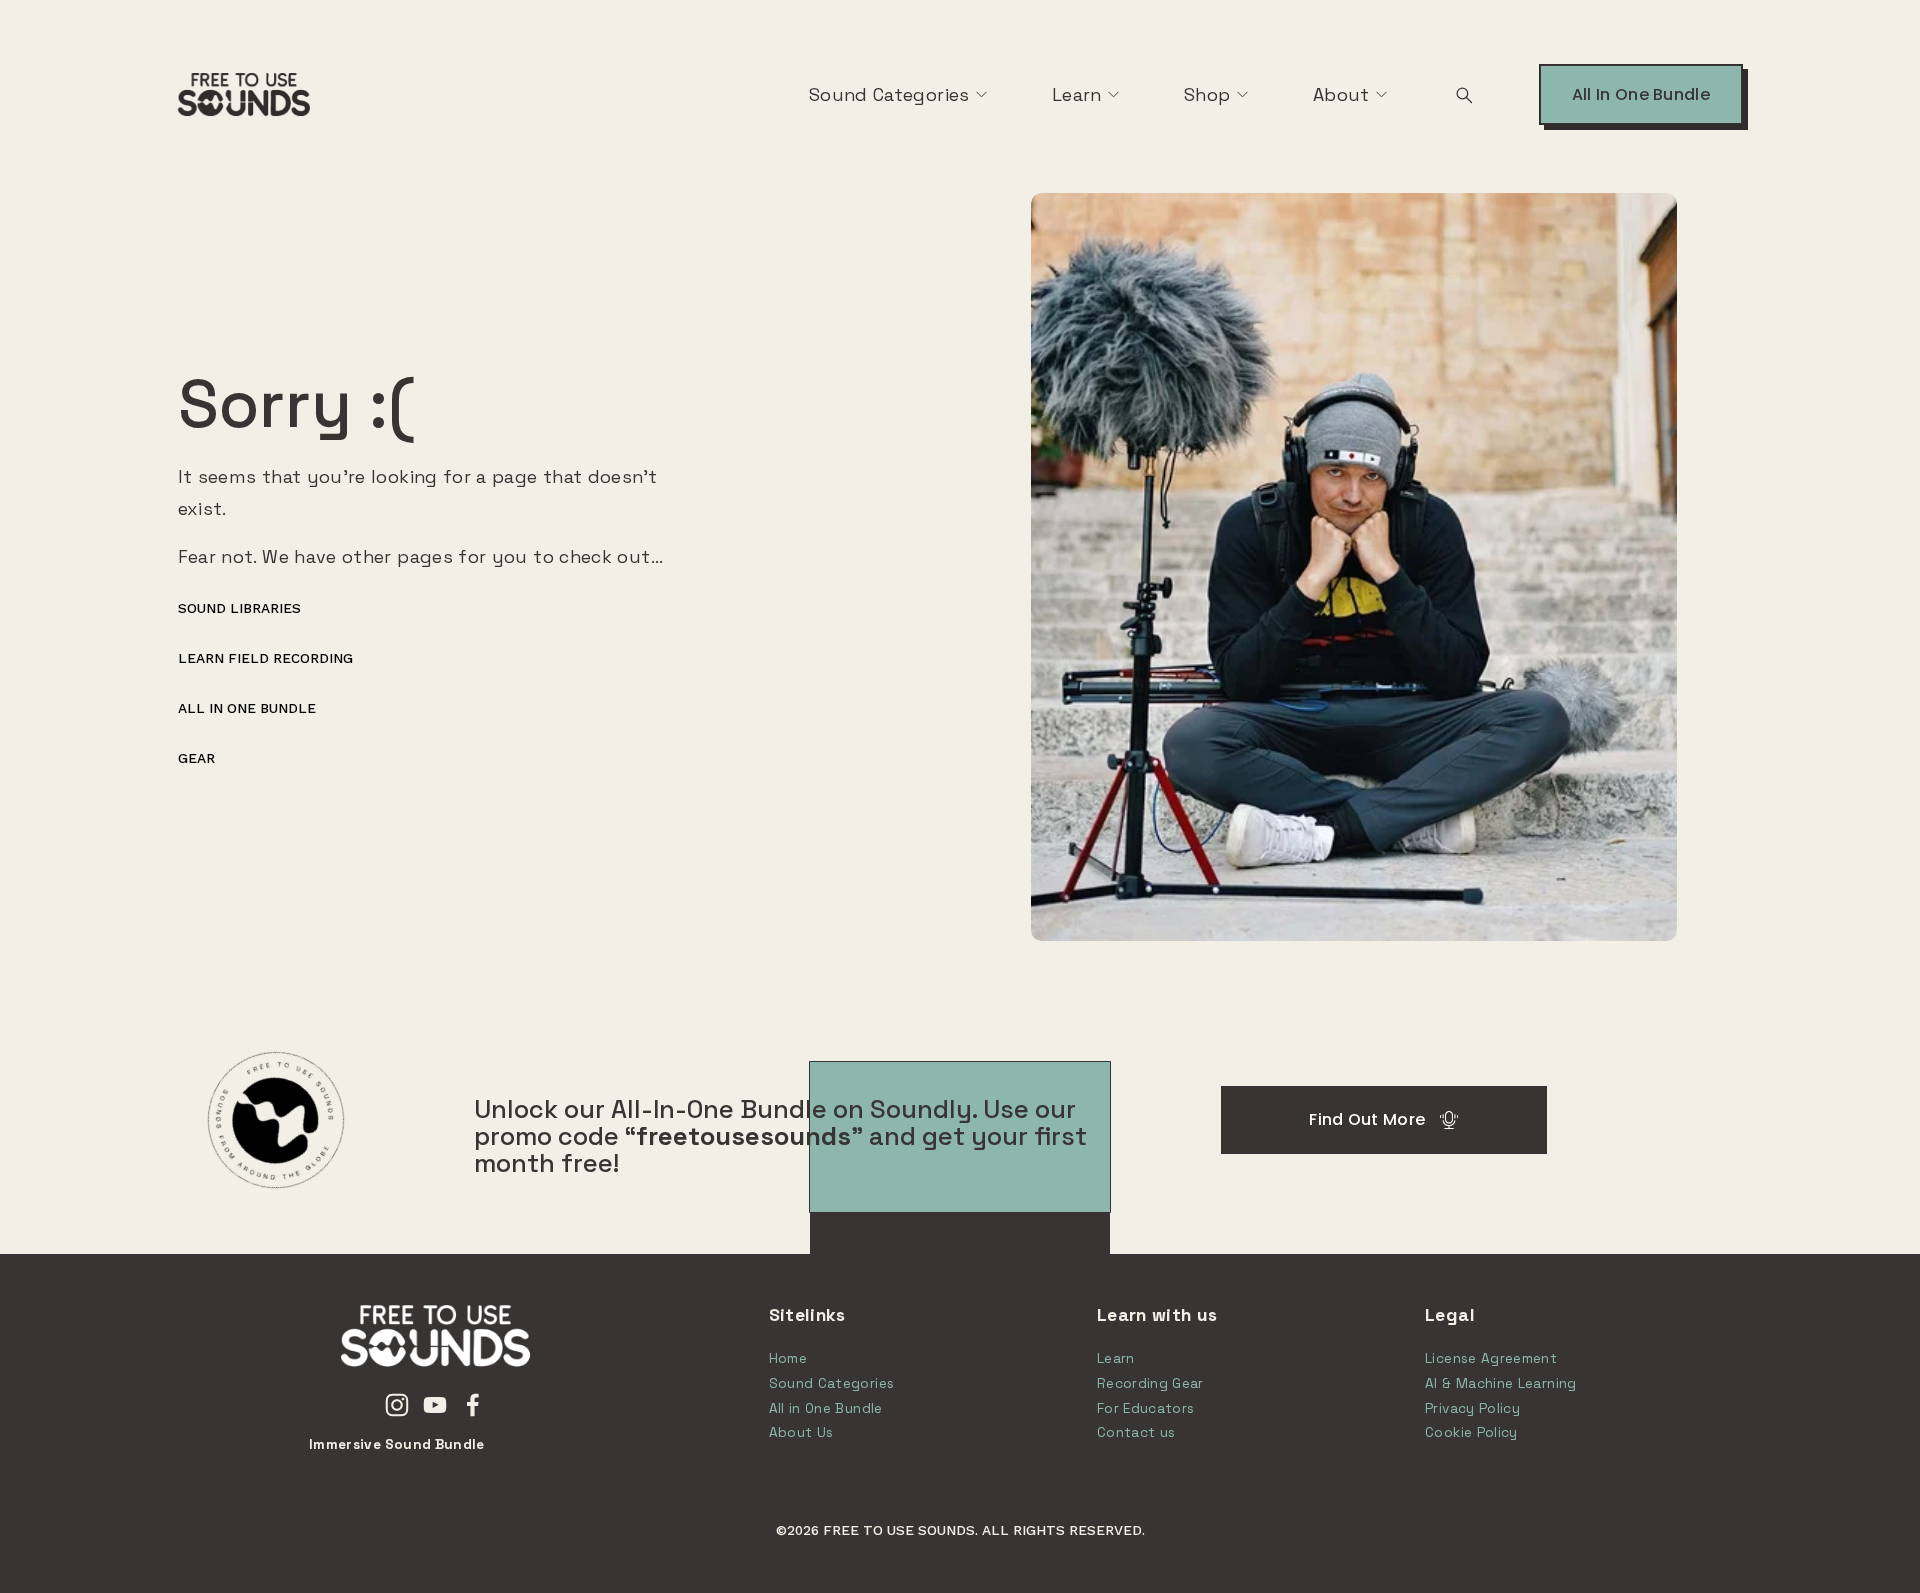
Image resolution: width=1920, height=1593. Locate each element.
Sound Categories (889, 94)
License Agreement (1491, 1358)
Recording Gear (1150, 1383)
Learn (1077, 94)
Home (788, 1358)
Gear (196, 758)
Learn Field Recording (265, 658)
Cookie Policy (1471, 1432)
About (1341, 94)
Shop (1207, 94)
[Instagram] (397, 1405)
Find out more (1367, 1119)
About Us (801, 1432)
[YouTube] (435, 1405)
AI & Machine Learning (1501, 1383)
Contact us (1136, 1432)
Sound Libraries (239, 608)
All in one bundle (1641, 94)
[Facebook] (473, 1405)
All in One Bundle (247, 708)
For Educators (1146, 1408)
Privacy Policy (1472, 1408)
